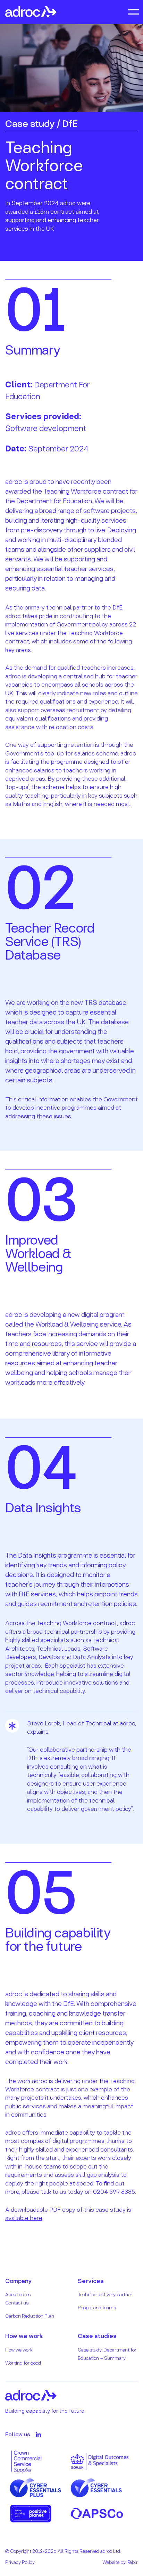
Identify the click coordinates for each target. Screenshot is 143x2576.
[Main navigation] (133, 12)
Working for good (23, 2363)
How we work (19, 2350)
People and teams (97, 2307)
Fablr (133, 2562)
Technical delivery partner (105, 2294)
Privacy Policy (20, 2562)
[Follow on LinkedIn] (38, 2434)
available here (24, 2218)
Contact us (17, 2303)
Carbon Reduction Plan (30, 2316)
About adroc (18, 2294)
